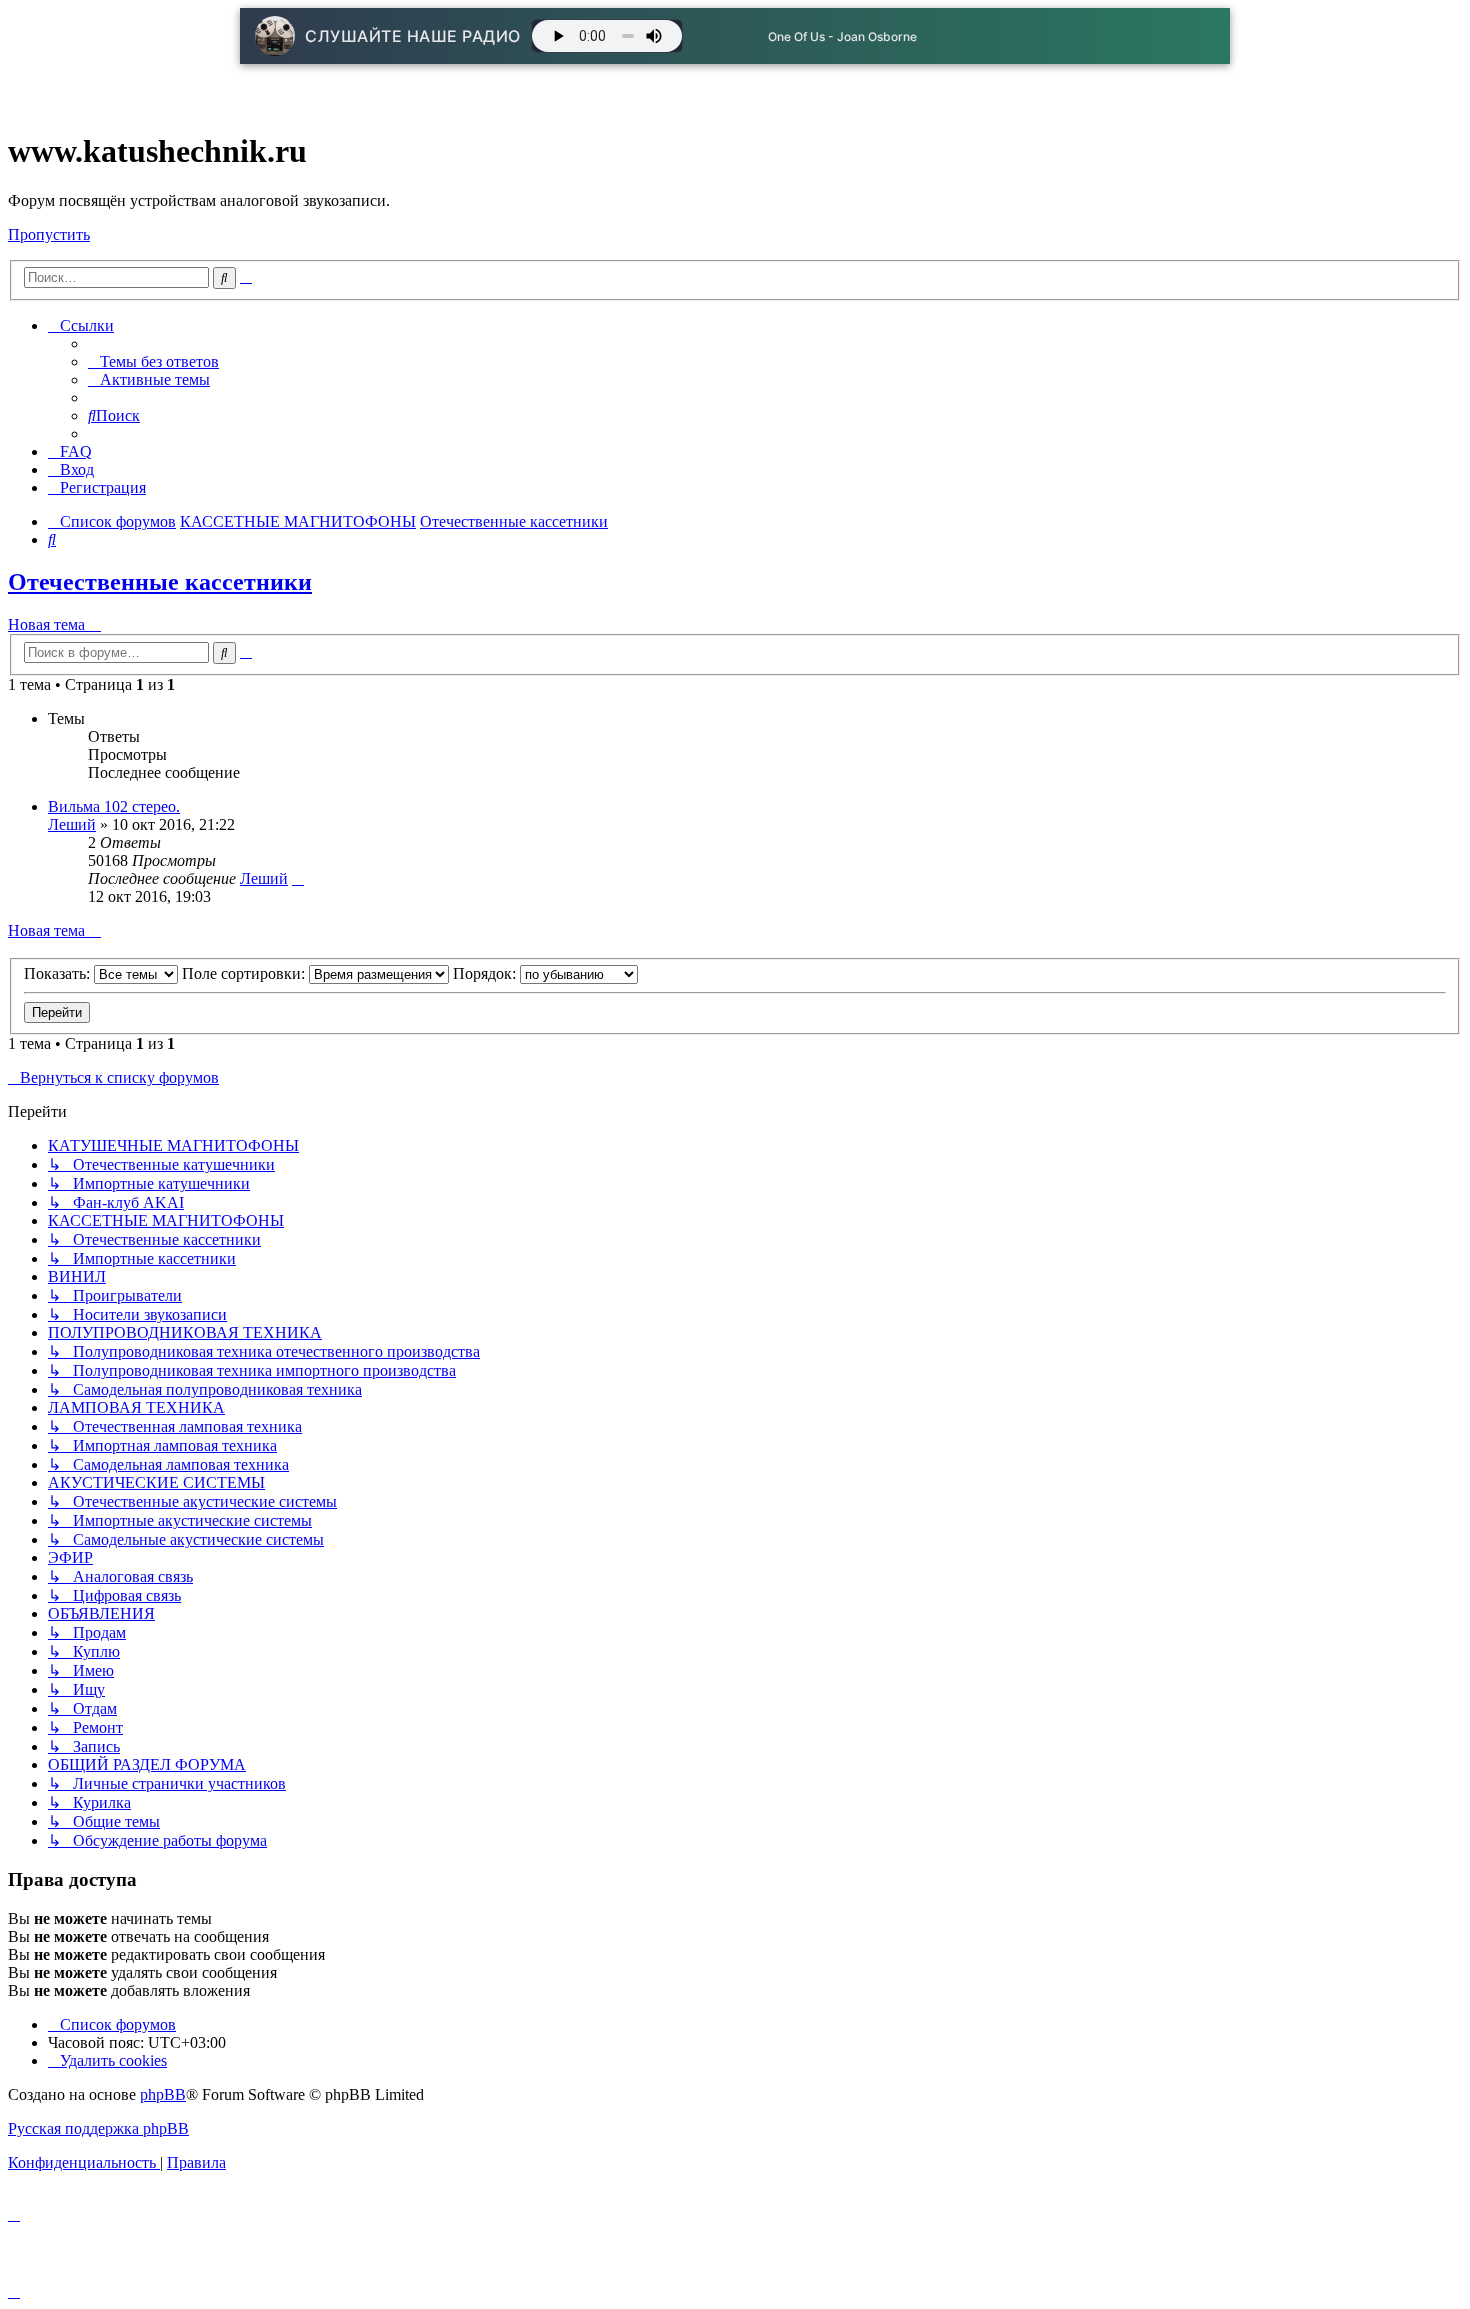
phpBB (163, 2094)
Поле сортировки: (245, 973)
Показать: (59, 973)
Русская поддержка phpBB (98, 2128)
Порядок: (486, 973)
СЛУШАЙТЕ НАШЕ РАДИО (413, 36)
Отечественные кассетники (160, 582)
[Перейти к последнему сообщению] (298, 878)
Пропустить (49, 234)
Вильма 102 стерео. (114, 806)
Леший (72, 824)
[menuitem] (153, 361)
